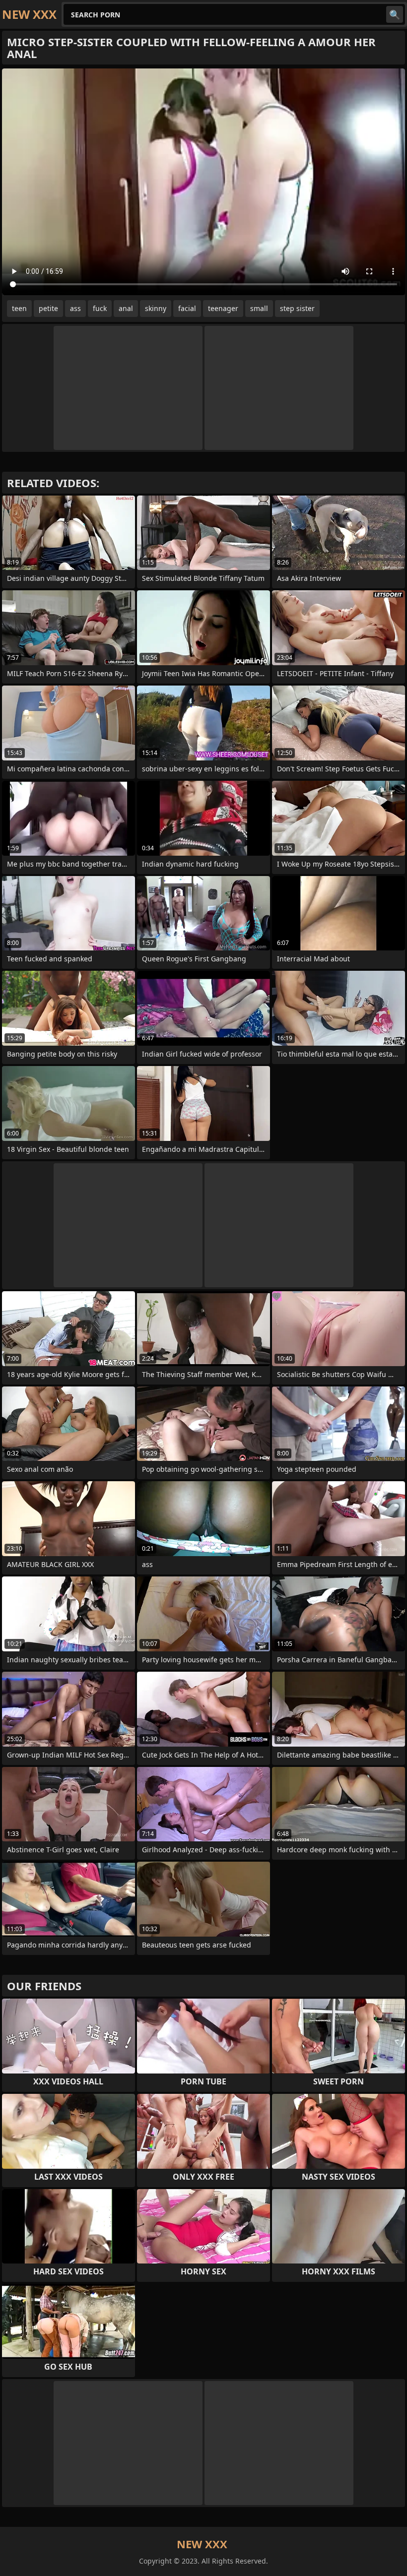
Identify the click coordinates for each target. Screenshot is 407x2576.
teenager (223, 308)
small (259, 308)
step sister (297, 308)
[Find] (395, 14)
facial (187, 308)
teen (19, 308)
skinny (156, 308)
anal (126, 308)
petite (48, 308)
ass (75, 308)
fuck (100, 308)
